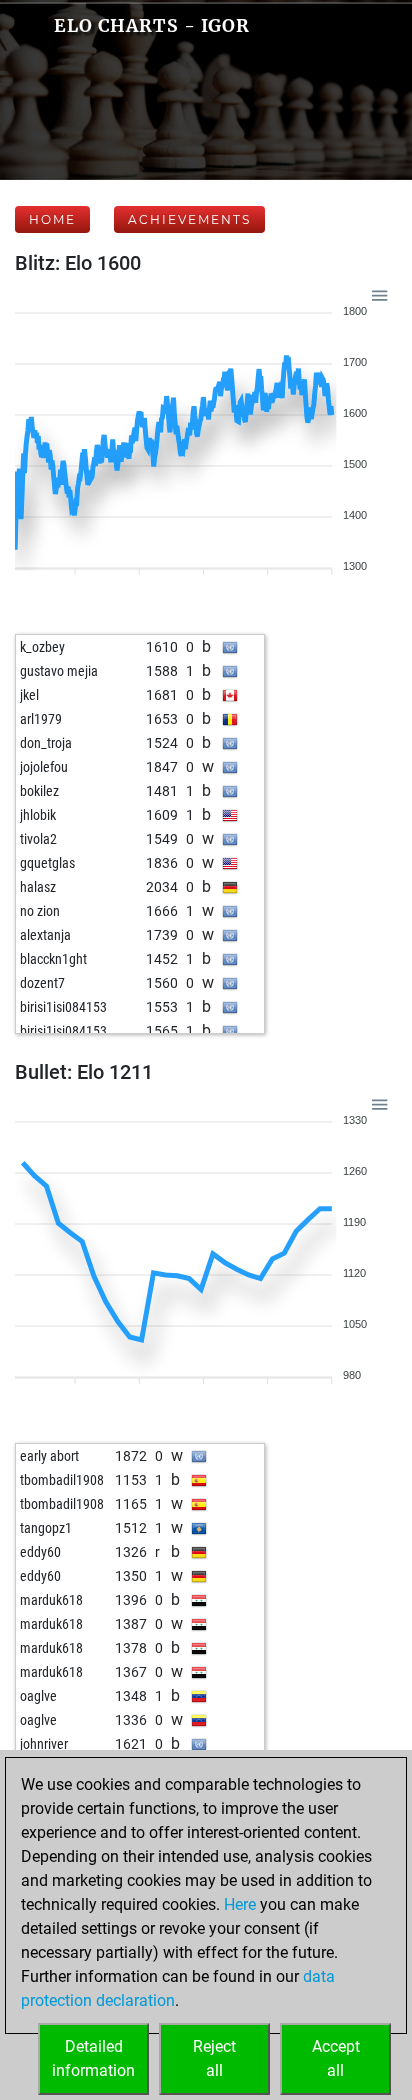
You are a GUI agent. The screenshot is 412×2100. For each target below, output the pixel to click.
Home (52, 219)
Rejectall (214, 2058)
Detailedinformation (93, 2058)
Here (240, 1904)
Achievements (189, 219)
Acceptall (336, 2058)
